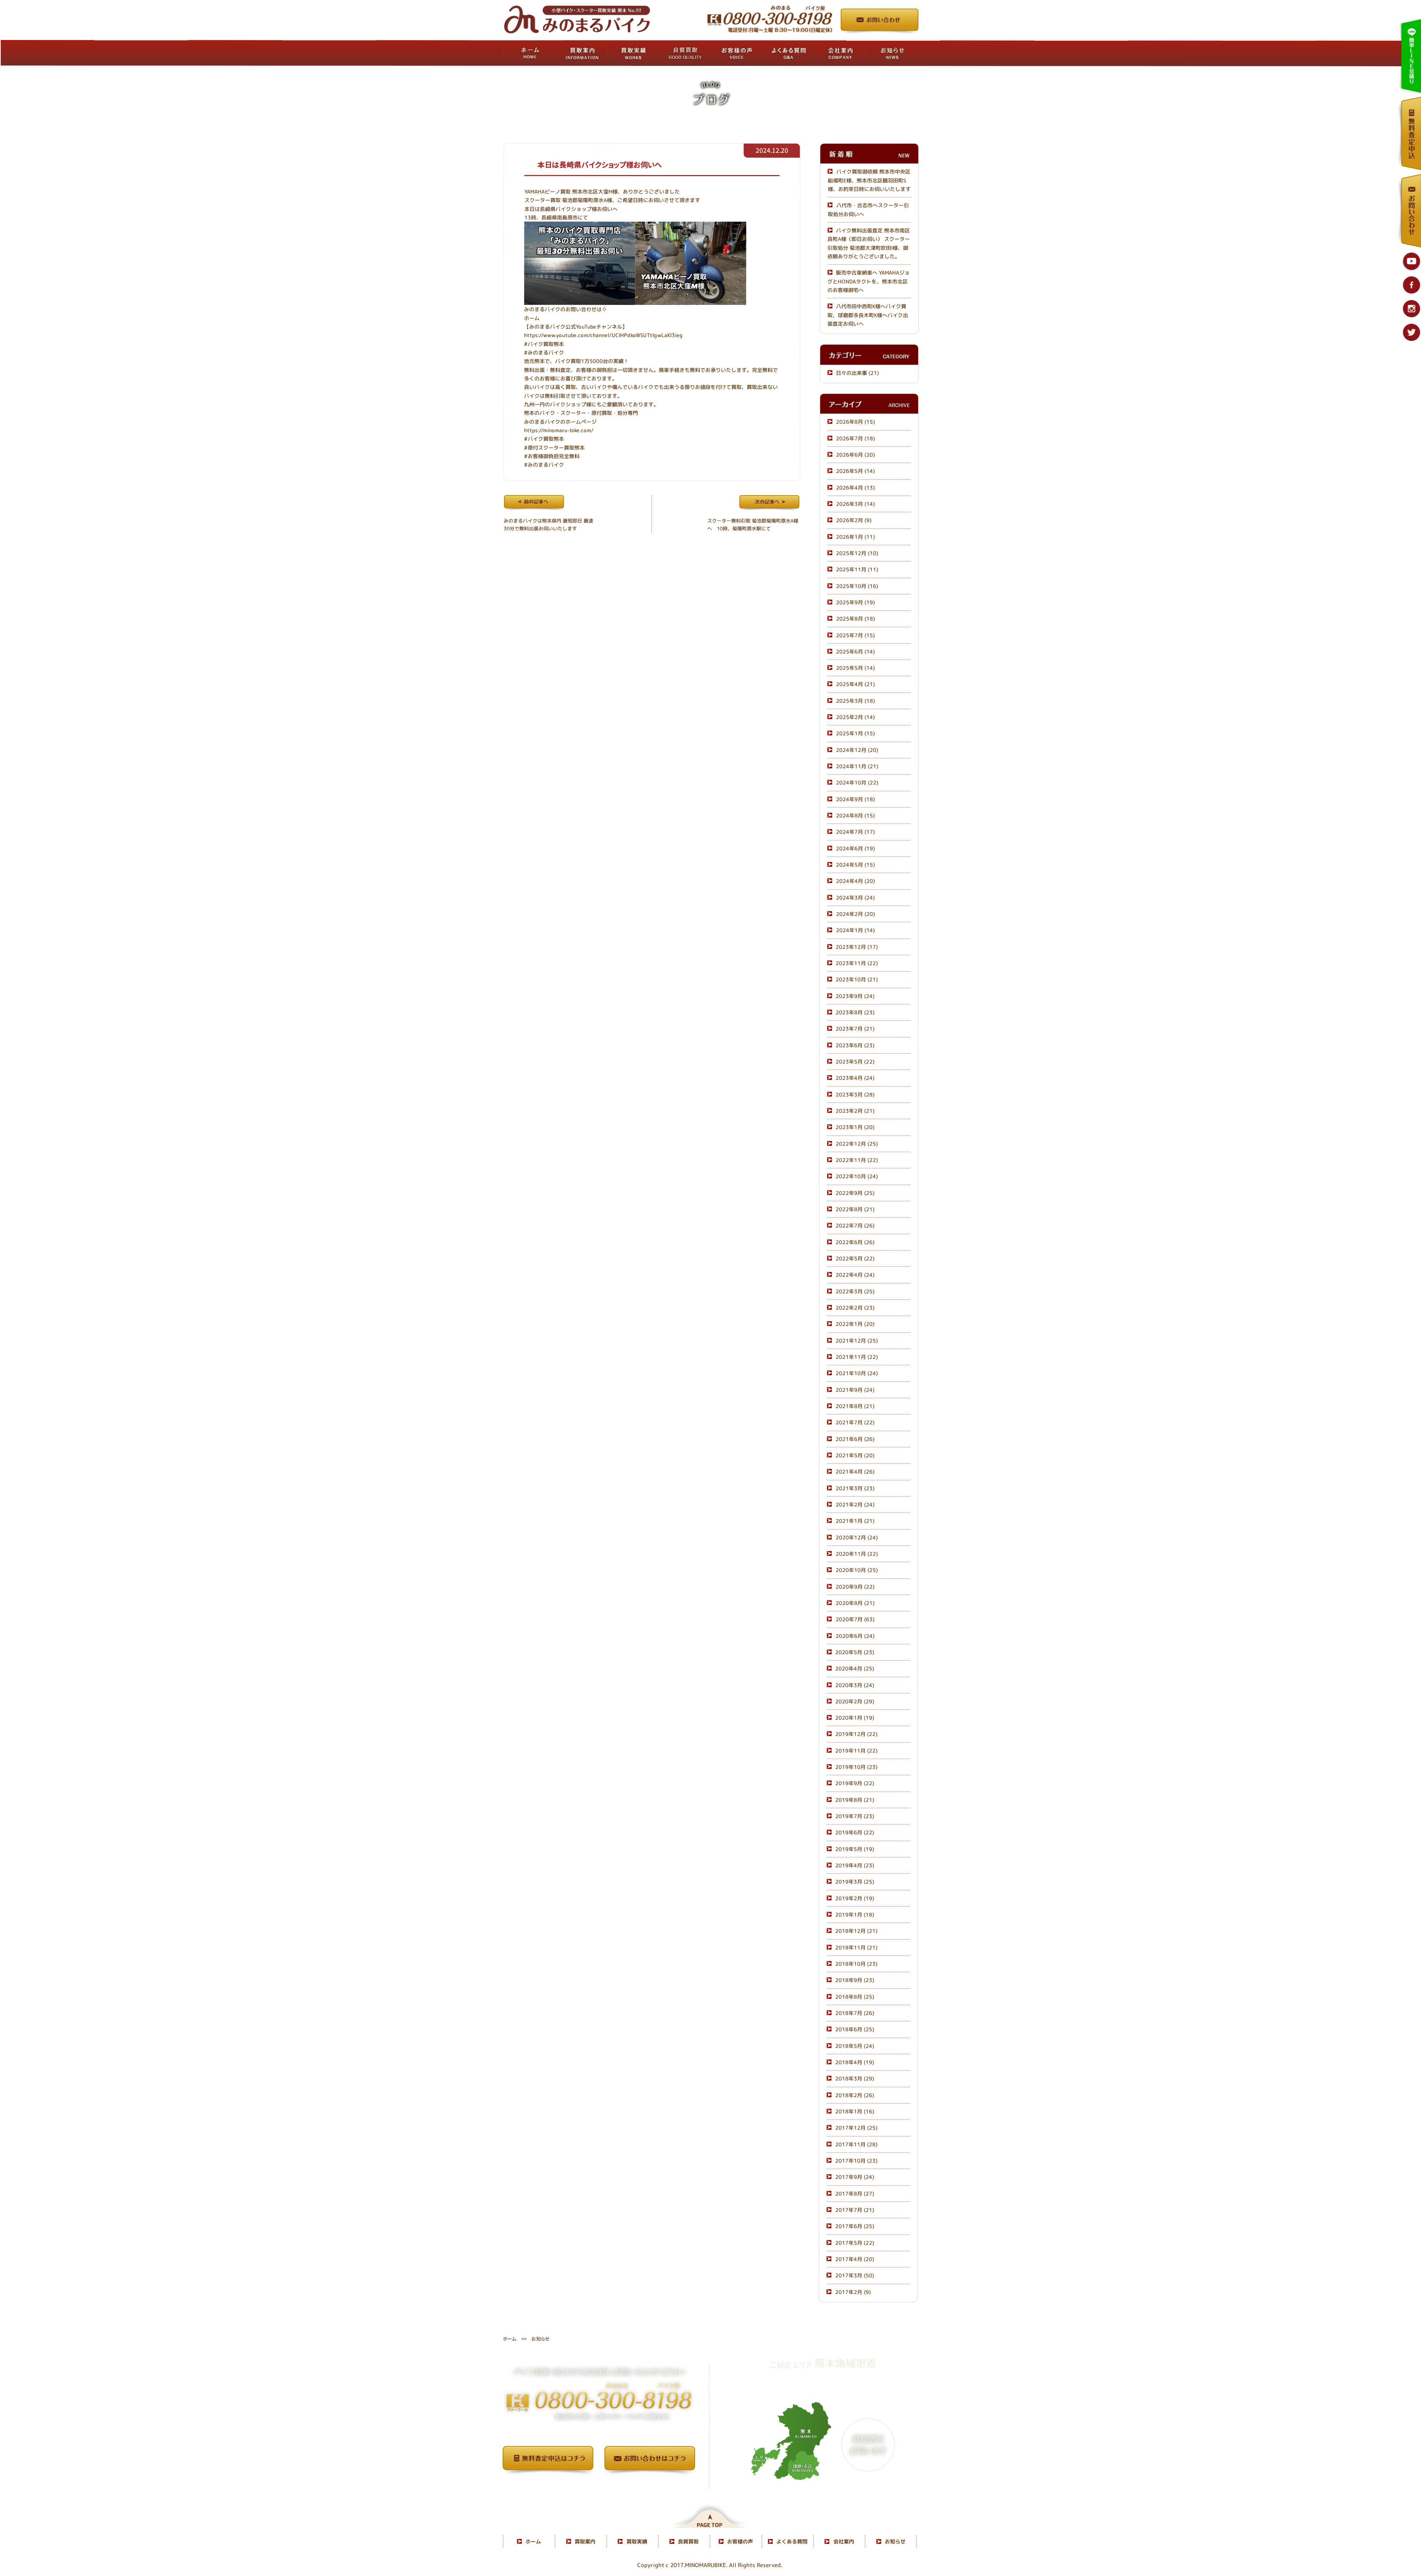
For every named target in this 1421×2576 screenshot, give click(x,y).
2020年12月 (857, 1537)
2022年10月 (857, 1177)
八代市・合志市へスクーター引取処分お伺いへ (868, 209)
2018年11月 (856, 1947)
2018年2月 (855, 2095)
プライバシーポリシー (599, 2486)
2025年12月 (857, 553)
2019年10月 (856, 1767)
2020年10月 (857, 1570)
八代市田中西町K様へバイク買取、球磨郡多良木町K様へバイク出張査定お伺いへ (868, 315)
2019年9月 (855, 1784)
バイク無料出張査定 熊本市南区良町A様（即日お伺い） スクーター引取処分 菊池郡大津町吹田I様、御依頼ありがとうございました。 (869, 243)
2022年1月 (855, 1324)
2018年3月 (855, 2079)
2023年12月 (857, 947)
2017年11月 (856, 2144)
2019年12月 (856, 1734)
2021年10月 (857, 1373)
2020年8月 (855, 1603)
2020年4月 (855, 1668)
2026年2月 (854, 520)
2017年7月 (855, 2210)
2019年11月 (856, 1751)
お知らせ (895, 2541)
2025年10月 (857, 586)
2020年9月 (855, 1587)
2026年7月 (855, 438)
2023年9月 (855, 996)
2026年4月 (855, 488)
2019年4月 (855, 1865)
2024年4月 (855, 881)
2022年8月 (855, 1209)
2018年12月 (856, 1931)
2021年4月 (855, 1472)
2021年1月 (855, 1521)
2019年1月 (855, 1915)
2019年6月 (855, 1833)
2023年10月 (857, 980)
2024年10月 (857, 783)
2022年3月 (855, 1291)
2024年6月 (855, 848)
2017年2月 (853, 2292)
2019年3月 (855, 1882)
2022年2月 (855, 1308)
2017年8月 (855, 2194)
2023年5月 (855, 1062)
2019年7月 (855, 1816)
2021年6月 (855, 1439)
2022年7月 (855, 1225)
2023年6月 (855, 1045)
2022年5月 (855, 1258)
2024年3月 (855, 898)
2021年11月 (857, 1357)
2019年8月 (855, 1800)
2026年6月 (855, 455)
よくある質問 (792, 2541)
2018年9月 (855, 1980)
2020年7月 (855, 1619)
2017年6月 (855, 2226)
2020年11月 (857, 1554)
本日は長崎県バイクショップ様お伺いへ (599, 165)
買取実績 (637, 2541)
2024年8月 (855, 815)
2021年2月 (855, 1504)
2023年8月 (855, 1012)
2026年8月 (855, 422)
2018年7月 (855, 2013)
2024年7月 (855, 832)
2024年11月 (857, 766)
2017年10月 (856, 2161)
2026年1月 (855, 537)
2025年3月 (855, 701)
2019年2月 (855, 1898)
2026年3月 (855, 504)
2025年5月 (855, 668)
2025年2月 (855, 717)
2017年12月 (856, 2128)
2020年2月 (855, 1701)
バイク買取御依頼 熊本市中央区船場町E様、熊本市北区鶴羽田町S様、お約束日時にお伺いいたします (869, 181)
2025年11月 (857, 569)
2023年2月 (855, 1111)
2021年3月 (855, 1488)
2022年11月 (857, 1160)
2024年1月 (855, 931)
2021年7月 (855, 1422)
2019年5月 (855, 1849)
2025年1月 (855, 734)
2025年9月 (855, 602)
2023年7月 (855, 1029)
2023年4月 (855, 1078)
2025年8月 (855, 619)
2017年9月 (855, 2177)
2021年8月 (855, 1406)
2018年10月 (856, 1964)
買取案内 (585, 2541)
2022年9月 (855, 1193)
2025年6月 (855, 651)
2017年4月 (855, 2259)
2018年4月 (855, 2062)
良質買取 (688, 2541)
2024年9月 (855, 799)
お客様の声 (740, 2541)
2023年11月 (857, 963)
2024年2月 (855, 914)
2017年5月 (855, 2243)
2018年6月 (855, 2030)
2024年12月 (857, 750)
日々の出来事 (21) (857, 373)
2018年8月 (855, 1997)
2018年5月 (855, 2046)
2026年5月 (855, 471)
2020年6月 (855, 1636)
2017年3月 (855, 2275)
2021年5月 (855, 1455)
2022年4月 (855, 1275)
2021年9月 (855, 1390)
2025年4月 (855, 684)
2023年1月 (855, 1127)
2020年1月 (855, 1718)
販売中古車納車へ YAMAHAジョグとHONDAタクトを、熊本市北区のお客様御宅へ (869, 281)
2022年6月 (855, 1242)
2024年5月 (855, 865)
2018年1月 (855, 2111)
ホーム (532, 318)
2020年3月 (855, 1685)
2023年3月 (855, 1094)
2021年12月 (857, 1341)
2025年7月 (855, 635)
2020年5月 (855, 1652)
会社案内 (844, 2541)
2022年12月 (857, 1144)
